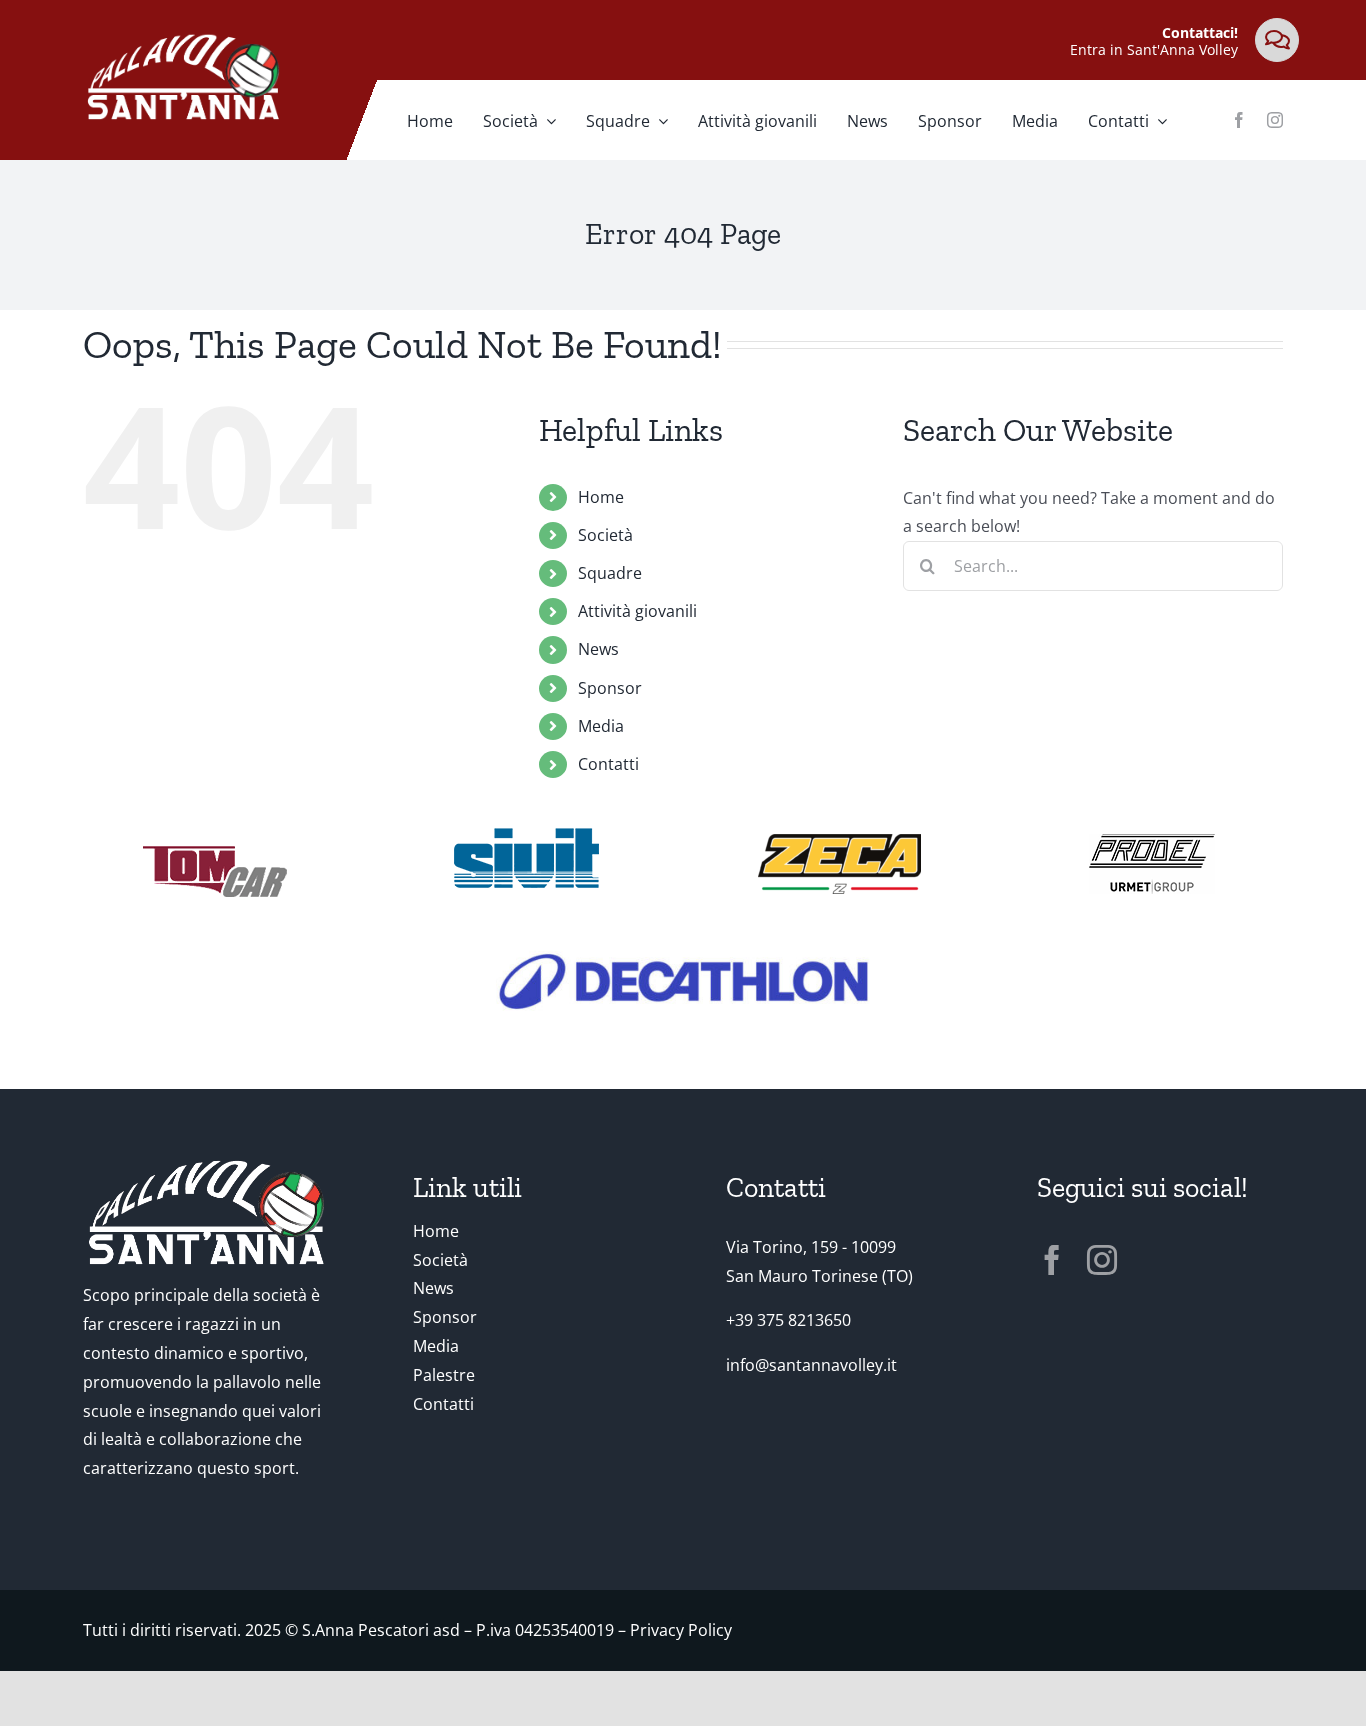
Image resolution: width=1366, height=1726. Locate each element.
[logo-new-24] (683, 952)
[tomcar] (215, 849)
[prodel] (1151, 842)
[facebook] (1239, 120)
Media (601, 726)
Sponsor (610, 688)
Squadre (610, 573)
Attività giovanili (637, 611)
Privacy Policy (681, 1630)
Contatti (608, 764)
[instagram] (1275, 120)
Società (605, 535)
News (598, 649)
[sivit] (527, 836)
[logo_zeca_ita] (839, 842)
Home (601, 497)
